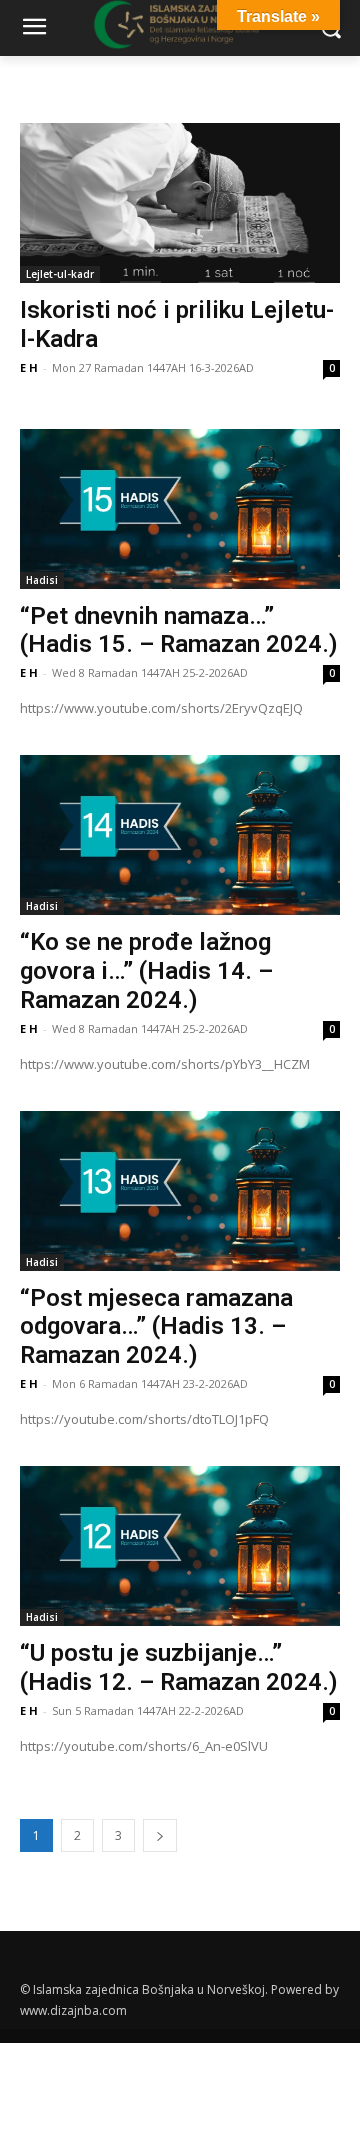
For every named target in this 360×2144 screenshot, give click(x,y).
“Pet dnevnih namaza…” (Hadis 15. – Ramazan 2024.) (179, 630)
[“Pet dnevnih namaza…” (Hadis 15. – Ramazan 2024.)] (180, 509)
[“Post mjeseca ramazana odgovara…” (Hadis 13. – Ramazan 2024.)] (180, 1191)
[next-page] (160, 1835)
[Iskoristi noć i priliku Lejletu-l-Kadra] (180, 203)
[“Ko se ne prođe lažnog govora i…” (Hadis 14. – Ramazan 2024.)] (180, 835)
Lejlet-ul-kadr (60, 274)
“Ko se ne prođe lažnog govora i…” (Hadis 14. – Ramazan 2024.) (146, 971)
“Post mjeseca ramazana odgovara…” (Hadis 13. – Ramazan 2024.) (156, 1327)
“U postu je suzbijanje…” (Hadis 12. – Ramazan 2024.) (179, 1667)
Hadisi (42, 580)
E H (29, 367)
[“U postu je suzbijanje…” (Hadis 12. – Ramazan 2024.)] (180, 1546)
